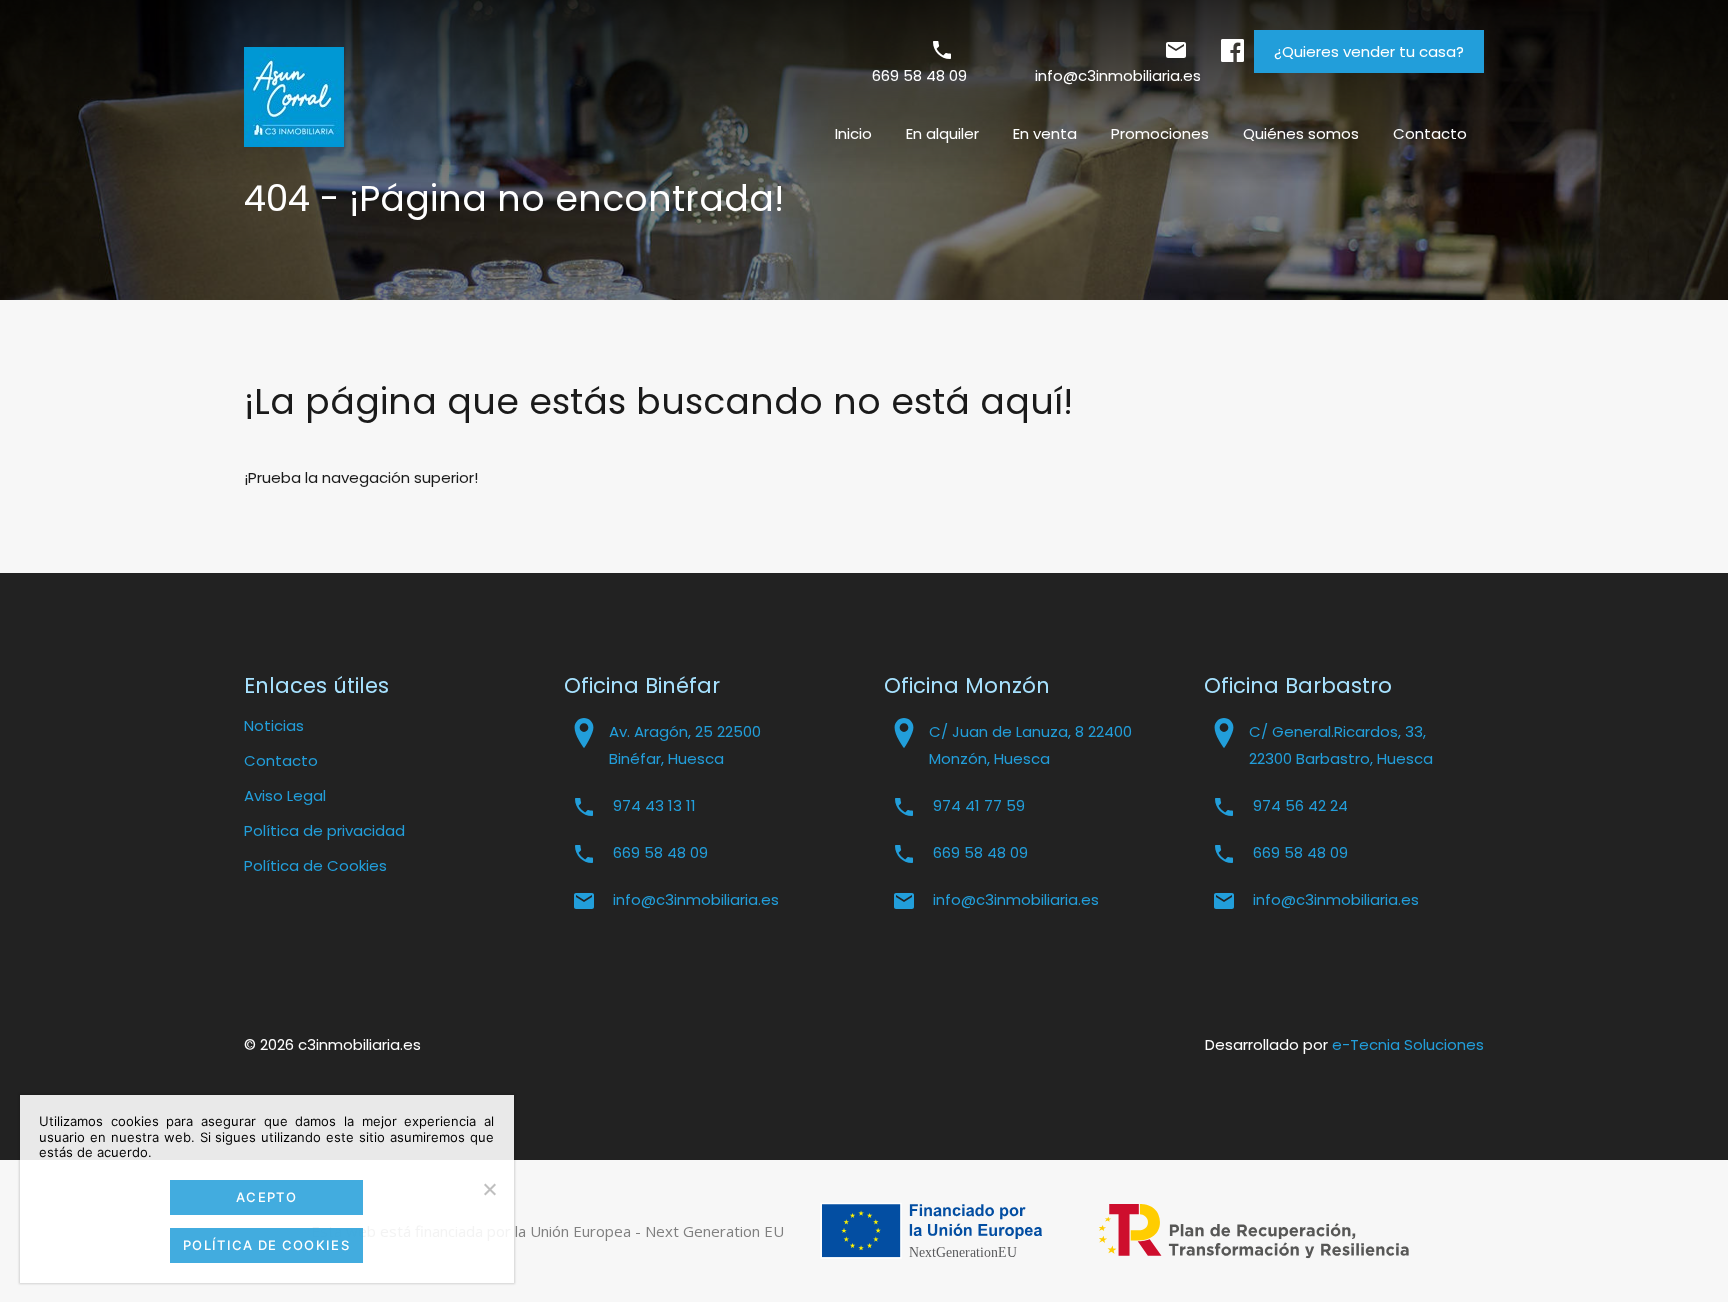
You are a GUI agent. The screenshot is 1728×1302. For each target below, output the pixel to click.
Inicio (853, 133)
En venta (1045, 133)
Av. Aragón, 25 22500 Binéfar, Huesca (685, 745)
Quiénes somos (1301, 133)
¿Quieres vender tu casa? (1369, 51)
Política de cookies (266, 1245)
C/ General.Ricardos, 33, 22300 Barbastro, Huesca (1341, 745)
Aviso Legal (285, 795)
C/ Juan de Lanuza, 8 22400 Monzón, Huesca (1030, 745)
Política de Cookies (315, 865)
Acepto (266, 1197)
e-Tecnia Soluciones (1408, 1044)
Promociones (1160, 133)
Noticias (274, 725)
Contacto (1430, 133)
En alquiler (942, 133)
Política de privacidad (324, 830)
